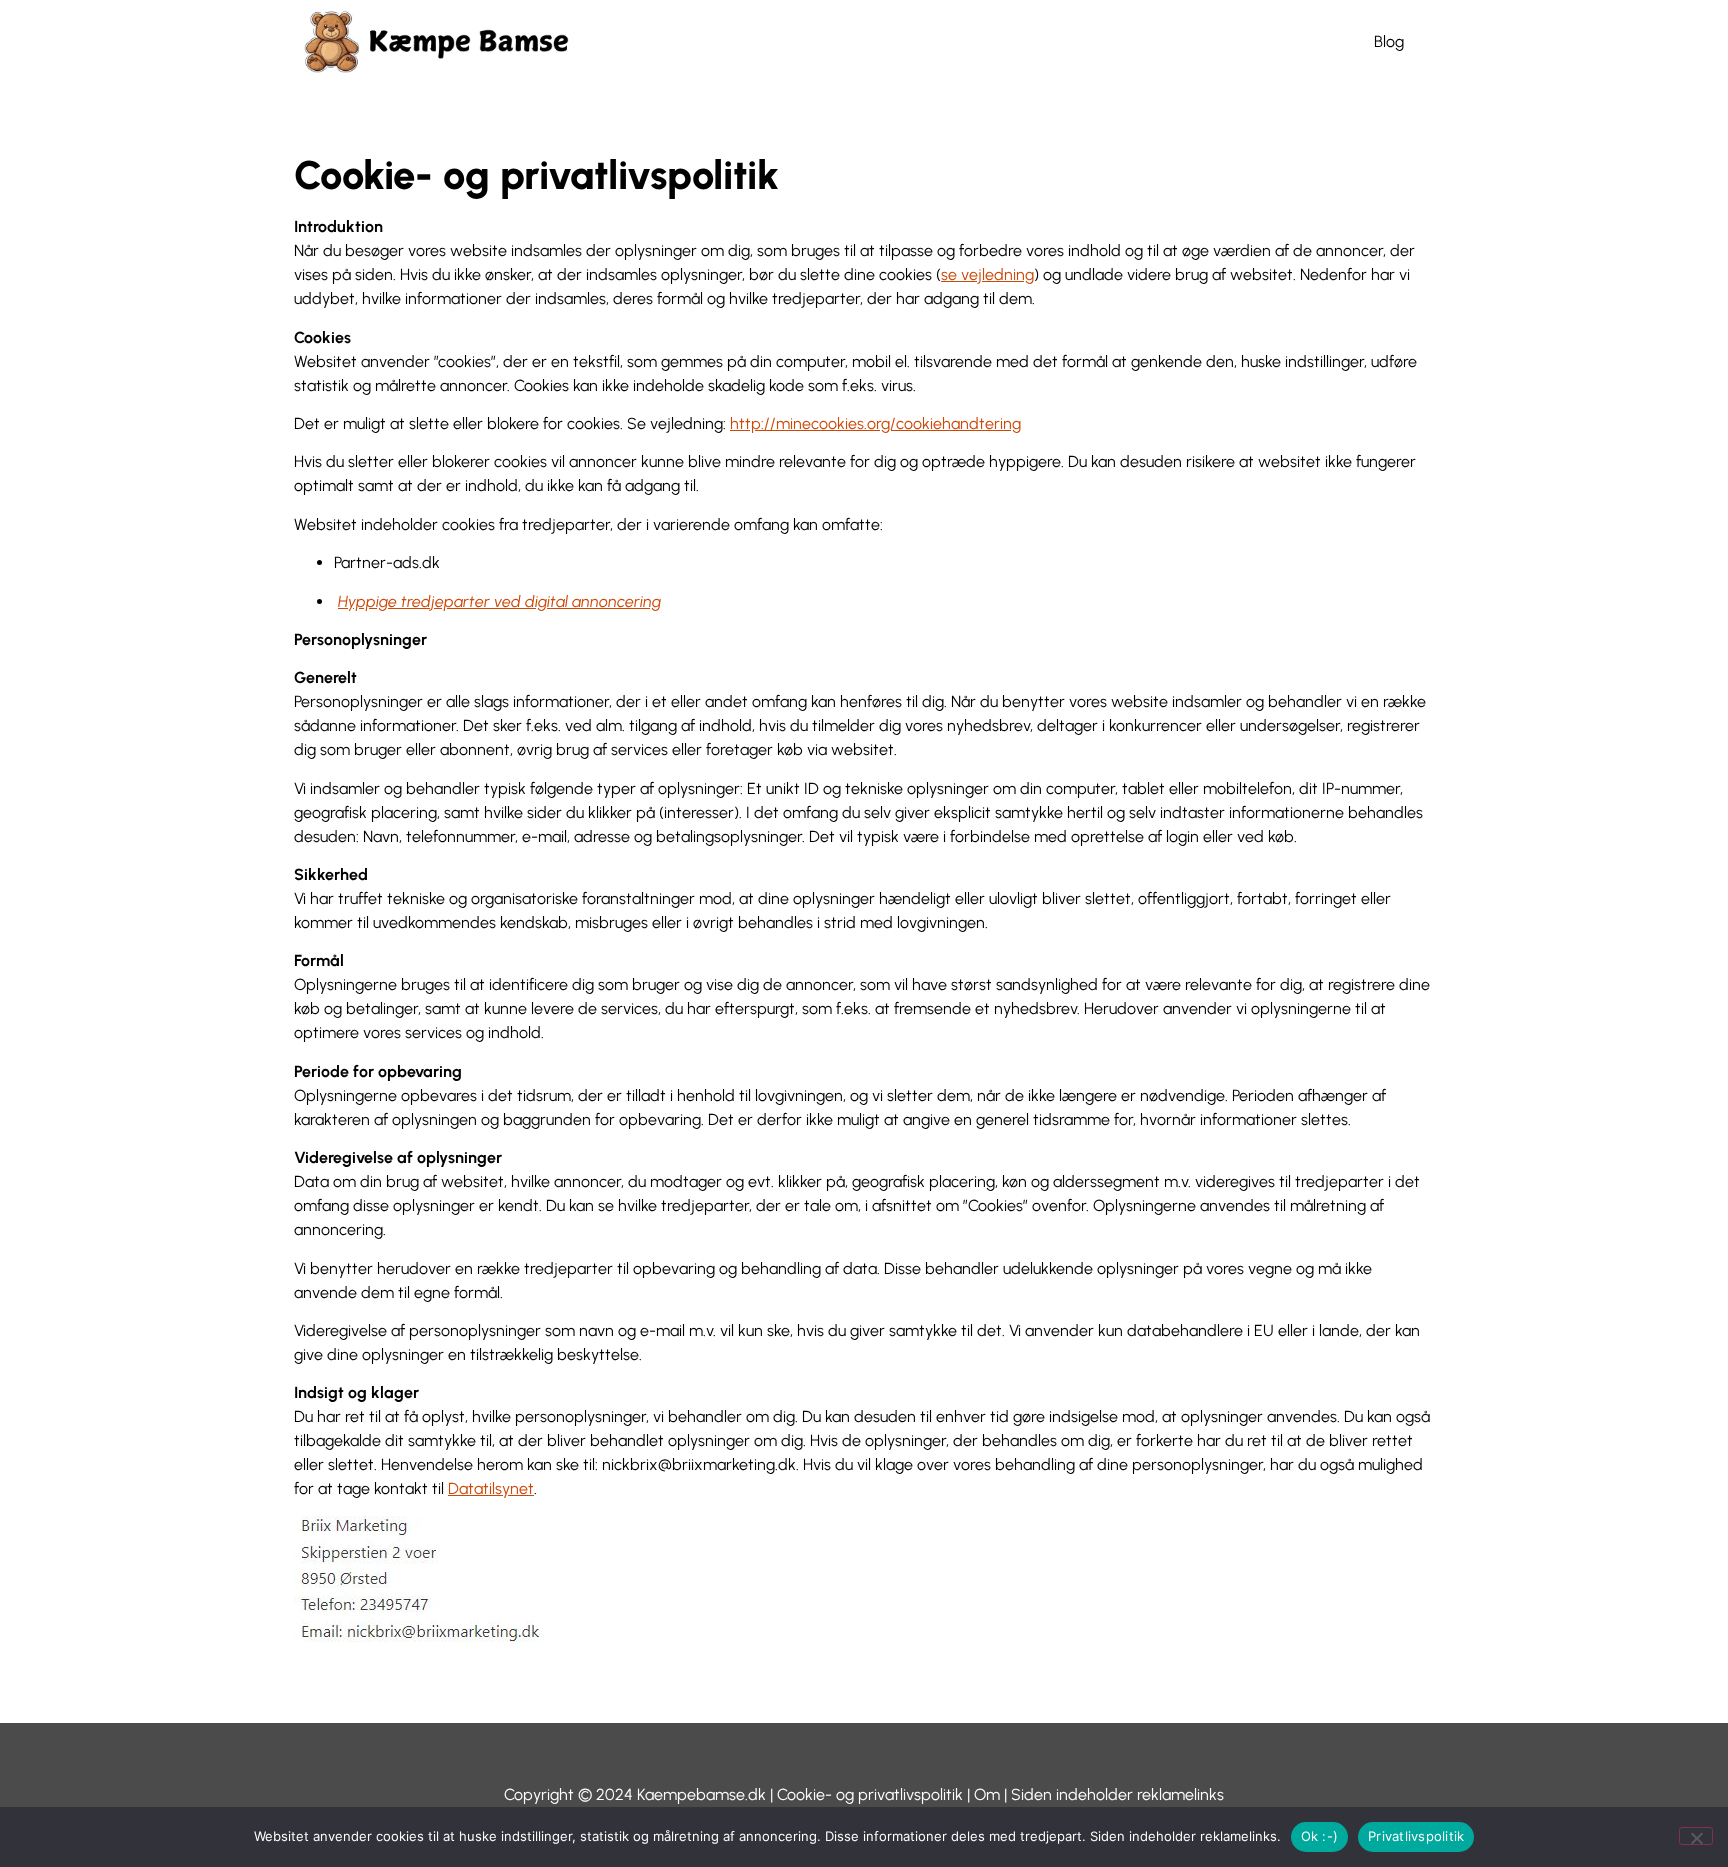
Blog (1389, 41)
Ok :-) (1320, 1836)
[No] (1696, 1836)
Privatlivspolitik (1416, 1836)
